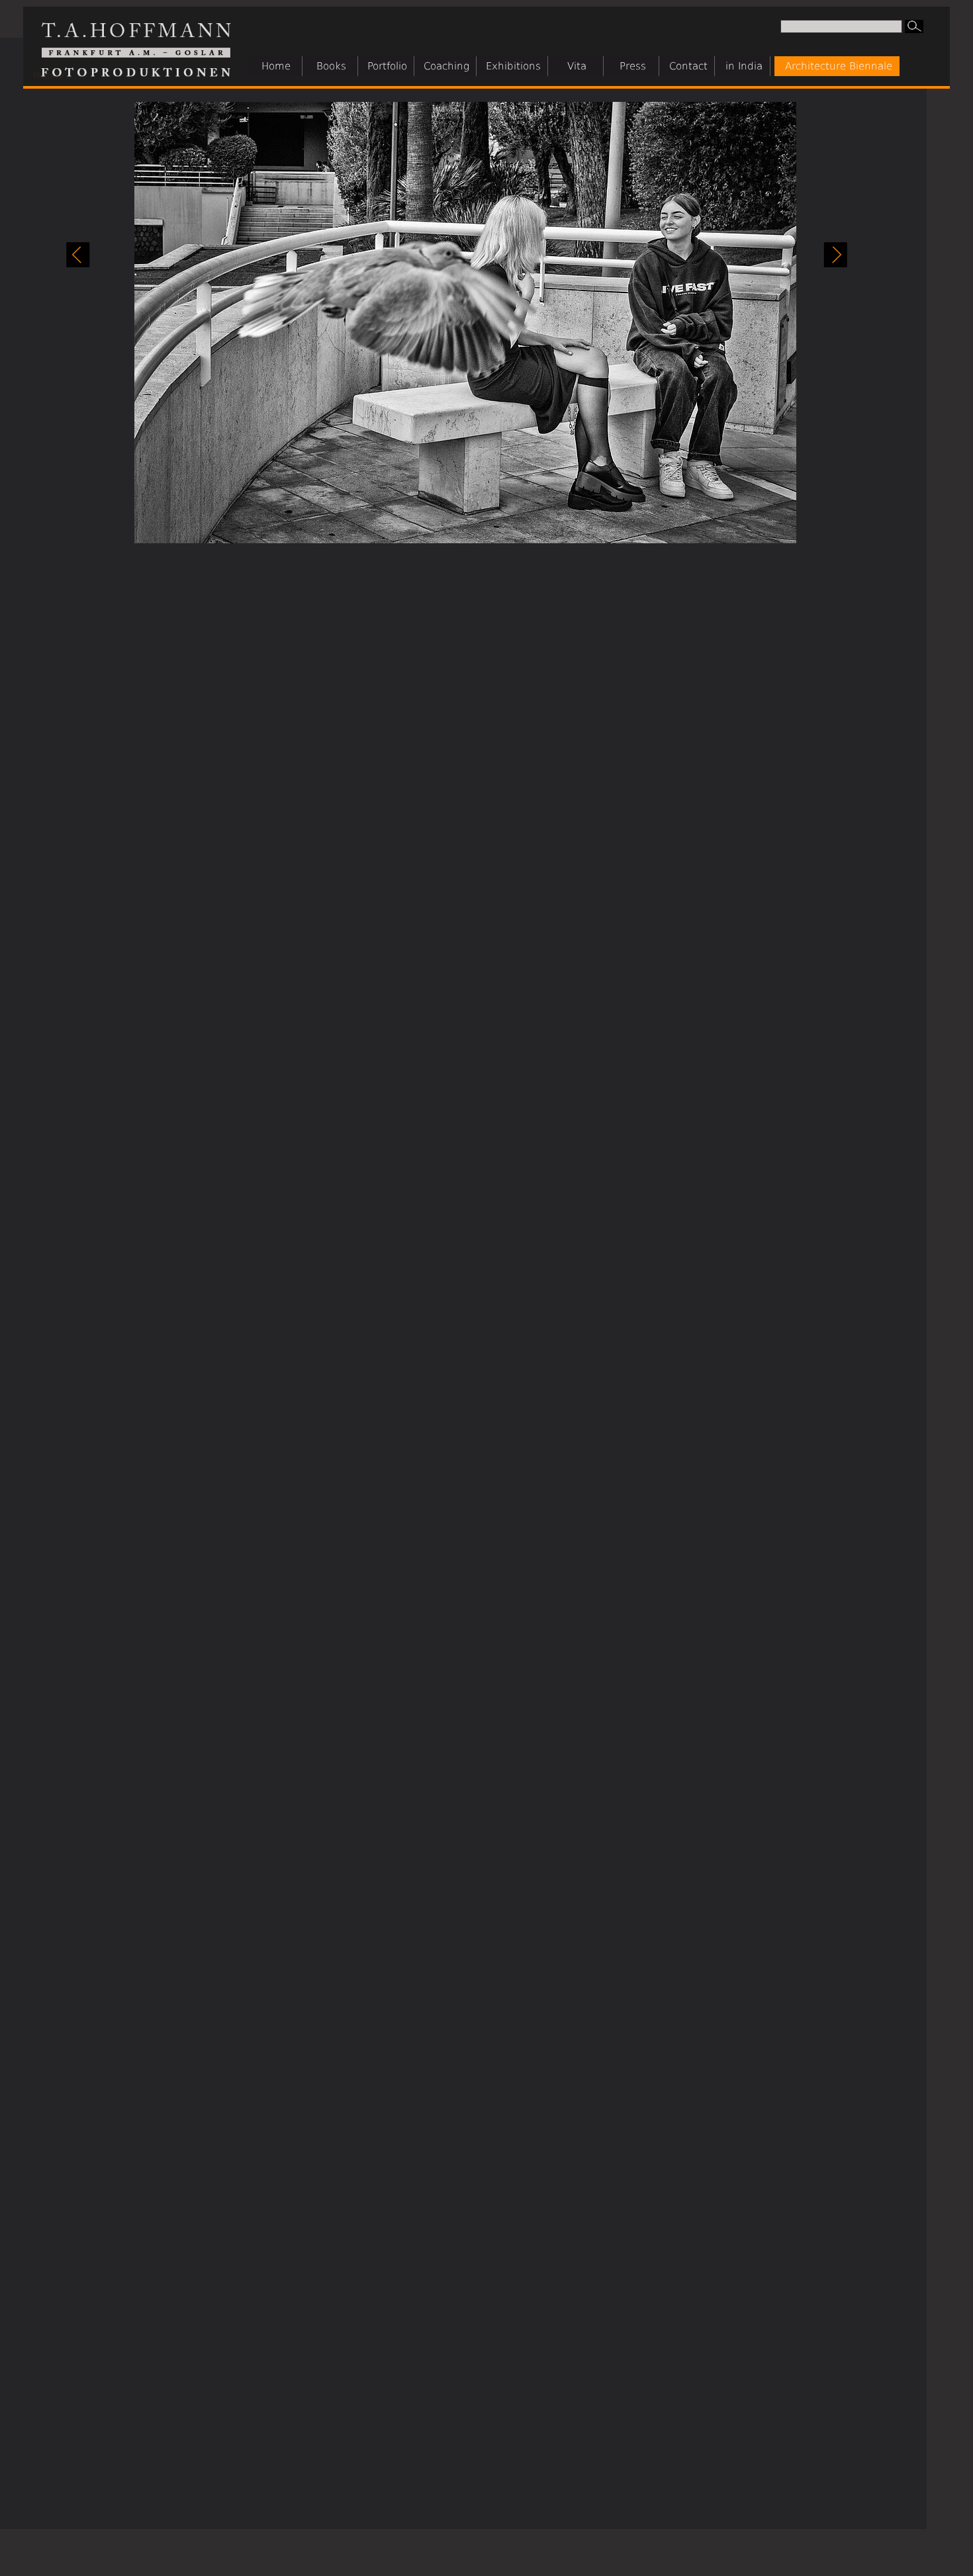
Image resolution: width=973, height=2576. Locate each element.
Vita (577, 66)
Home (276, 66)
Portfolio (387, 66)
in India (744, 66)
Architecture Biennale (839, 66)
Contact (688, 66)
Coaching (446, 66)
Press (633, 66)
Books (331, 66)
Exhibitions (513, 66)
